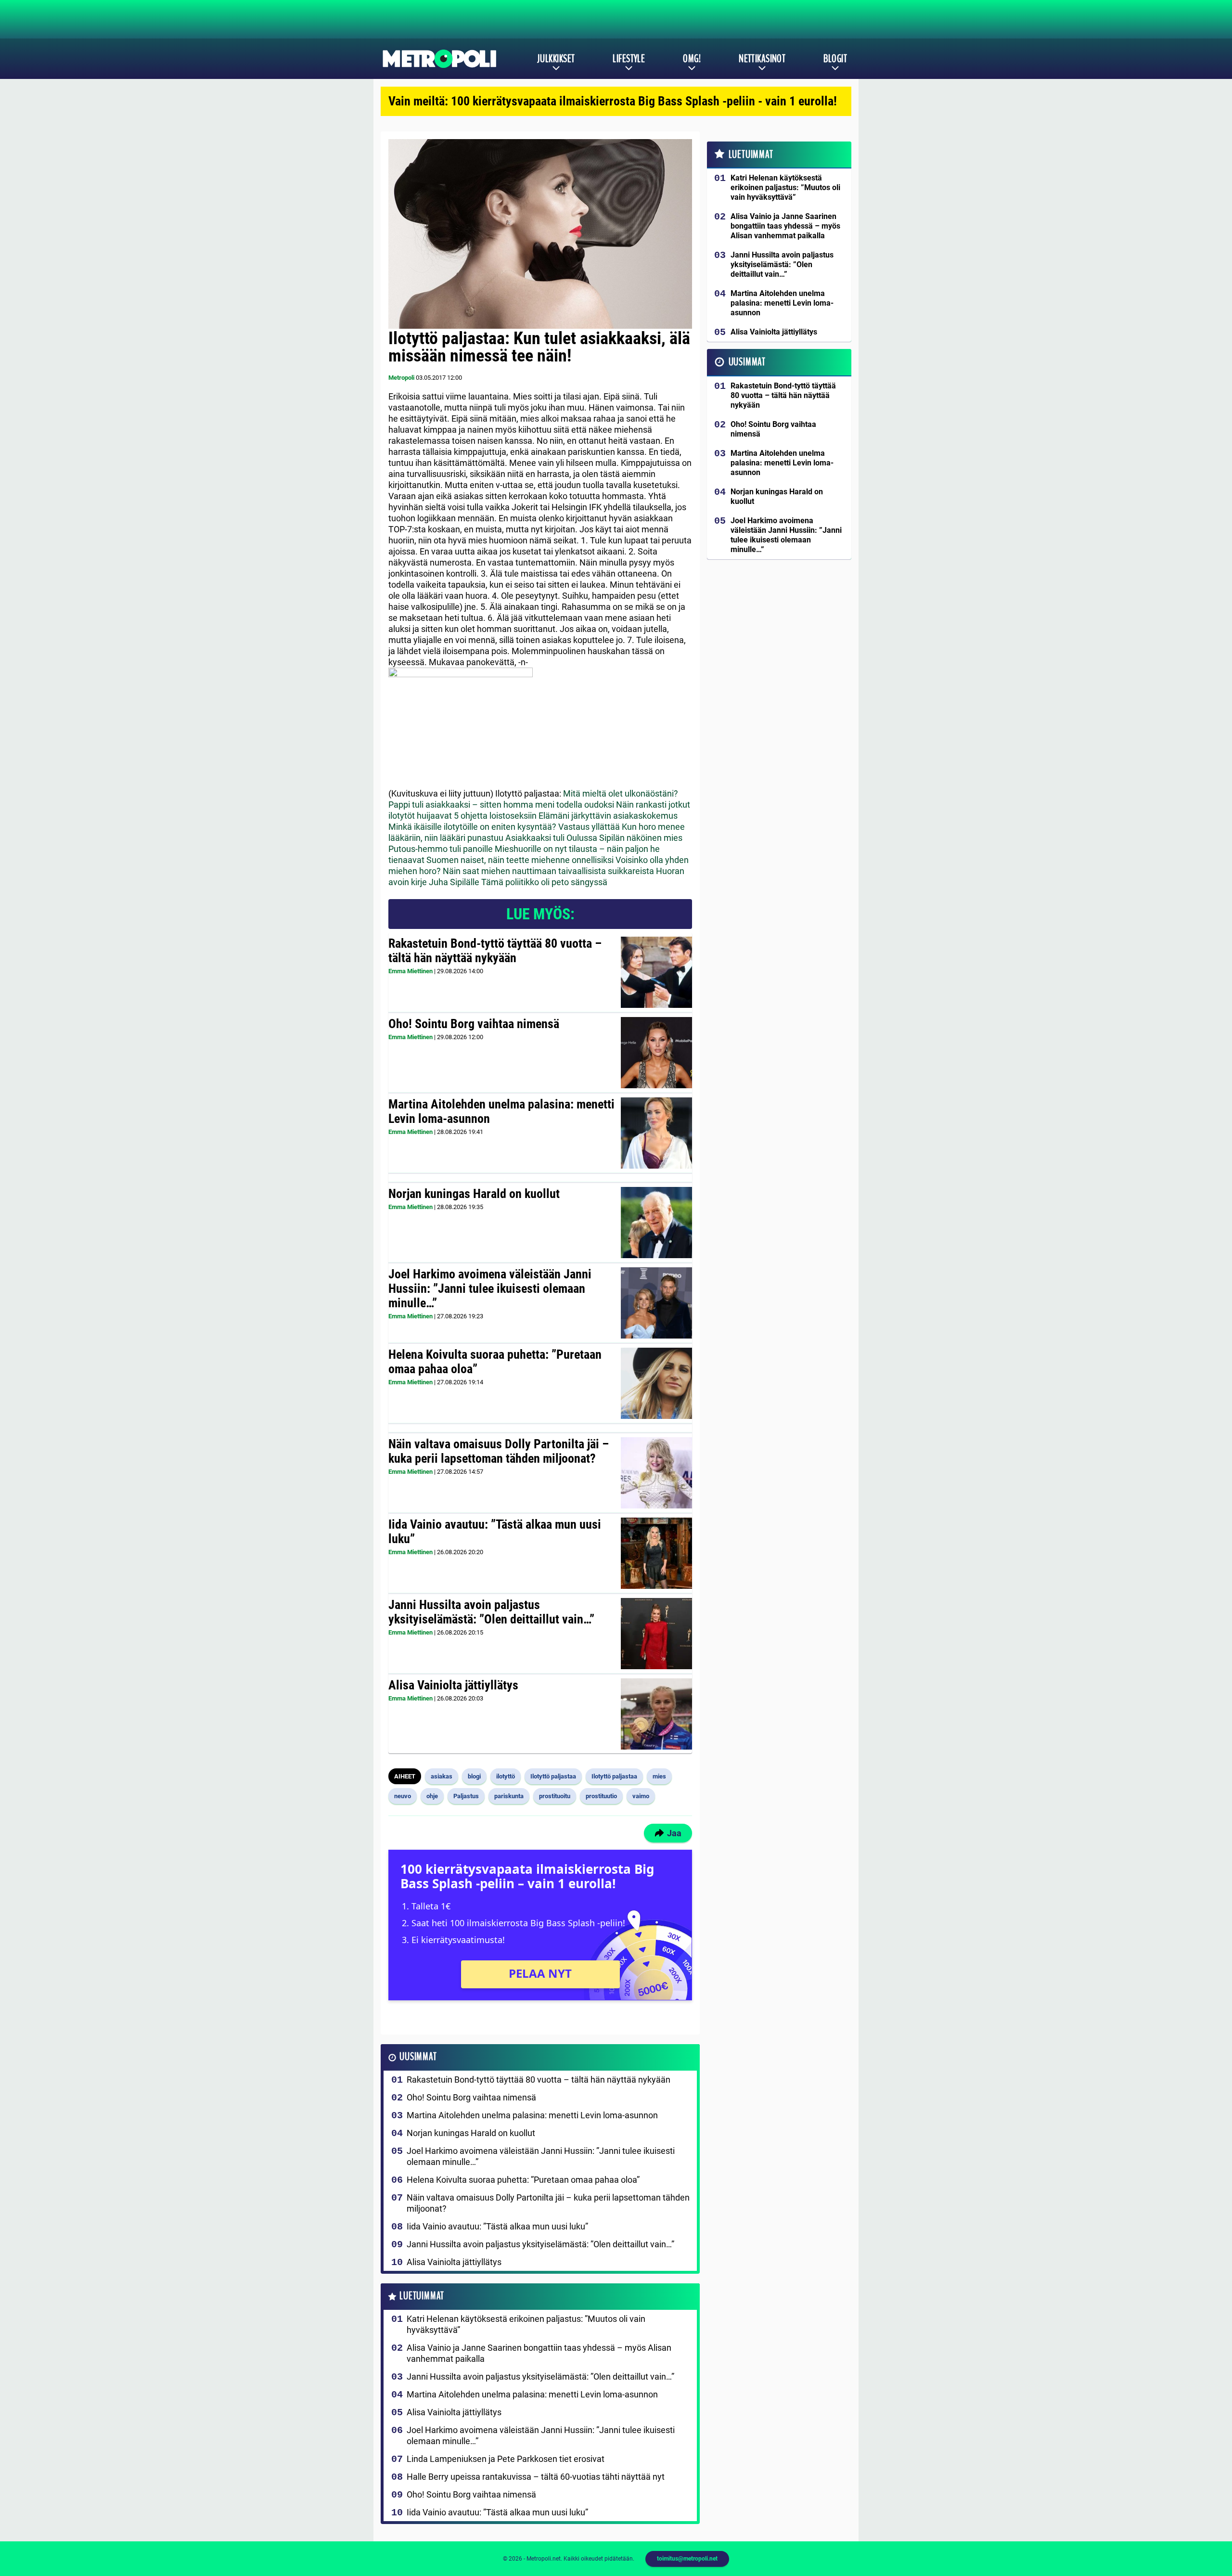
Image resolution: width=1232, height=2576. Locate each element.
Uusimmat (418, 2057)
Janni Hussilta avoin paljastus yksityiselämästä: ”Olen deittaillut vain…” (491, 1612)
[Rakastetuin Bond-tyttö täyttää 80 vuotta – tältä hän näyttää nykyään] (656, 972)
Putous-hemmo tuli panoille (441, 849)
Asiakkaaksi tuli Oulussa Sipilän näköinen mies (594, 838)
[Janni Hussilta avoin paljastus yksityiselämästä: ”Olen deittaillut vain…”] (656, 1634)
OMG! (692, 59)
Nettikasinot (762, 59)
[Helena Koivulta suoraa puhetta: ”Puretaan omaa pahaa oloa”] (656, 1383)
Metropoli (401, 378)
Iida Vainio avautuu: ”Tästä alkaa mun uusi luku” (495, 1532)
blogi (474, 1776)
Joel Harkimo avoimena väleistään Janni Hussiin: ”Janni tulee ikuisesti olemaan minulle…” (490, 1288)
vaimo (641, 1796)
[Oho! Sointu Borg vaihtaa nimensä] (657, 1053)
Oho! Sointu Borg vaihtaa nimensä (474, 1024)
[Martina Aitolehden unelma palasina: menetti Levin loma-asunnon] (656, 1133)
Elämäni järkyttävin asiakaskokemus (608, 816)
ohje (432, 1796)
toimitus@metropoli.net (687, 2559)
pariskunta (509, 1796)
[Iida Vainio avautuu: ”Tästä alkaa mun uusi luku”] (656, 1553)
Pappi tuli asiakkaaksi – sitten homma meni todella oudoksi (501, 805)
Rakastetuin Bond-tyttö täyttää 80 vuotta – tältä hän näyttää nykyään (495, 951)
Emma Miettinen (411, 971)
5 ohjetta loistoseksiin (495, 816)
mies (659, 1776)
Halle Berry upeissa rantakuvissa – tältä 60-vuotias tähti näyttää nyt (536, 2477)
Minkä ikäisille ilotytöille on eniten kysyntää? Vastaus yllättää (504, 827)
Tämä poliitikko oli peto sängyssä (544, 882)
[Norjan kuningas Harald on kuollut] (656, 1223)
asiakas (442, 1776)
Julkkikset (556, 59)
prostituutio (601, 1796)
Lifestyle (629, 59)
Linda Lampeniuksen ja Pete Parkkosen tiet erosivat (506, 2459)
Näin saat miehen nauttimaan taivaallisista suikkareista (548, 871)
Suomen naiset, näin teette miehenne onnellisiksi (520, 860)
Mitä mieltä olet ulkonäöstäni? (621, 793)
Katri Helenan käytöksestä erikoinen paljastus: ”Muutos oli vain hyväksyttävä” (526, 2324)
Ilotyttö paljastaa (553, 1776)
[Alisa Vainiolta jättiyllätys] (656, 1714)
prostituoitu (555, 1796)
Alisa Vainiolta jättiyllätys (453, 1685)
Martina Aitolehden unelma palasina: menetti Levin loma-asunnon (501, 1111)
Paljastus (466, 1796)
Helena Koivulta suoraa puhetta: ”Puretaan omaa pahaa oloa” (495, 1362)
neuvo (403, 1796)
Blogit (835, 59)
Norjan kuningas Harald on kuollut (474, 1194)
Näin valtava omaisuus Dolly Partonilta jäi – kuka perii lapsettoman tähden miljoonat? (499, 1451)
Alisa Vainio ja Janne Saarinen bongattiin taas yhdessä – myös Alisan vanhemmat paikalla (539, 2353)
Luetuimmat (422, 2296)
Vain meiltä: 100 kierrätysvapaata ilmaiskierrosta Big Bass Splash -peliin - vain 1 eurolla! (613, 101)
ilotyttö (506, 1776)
